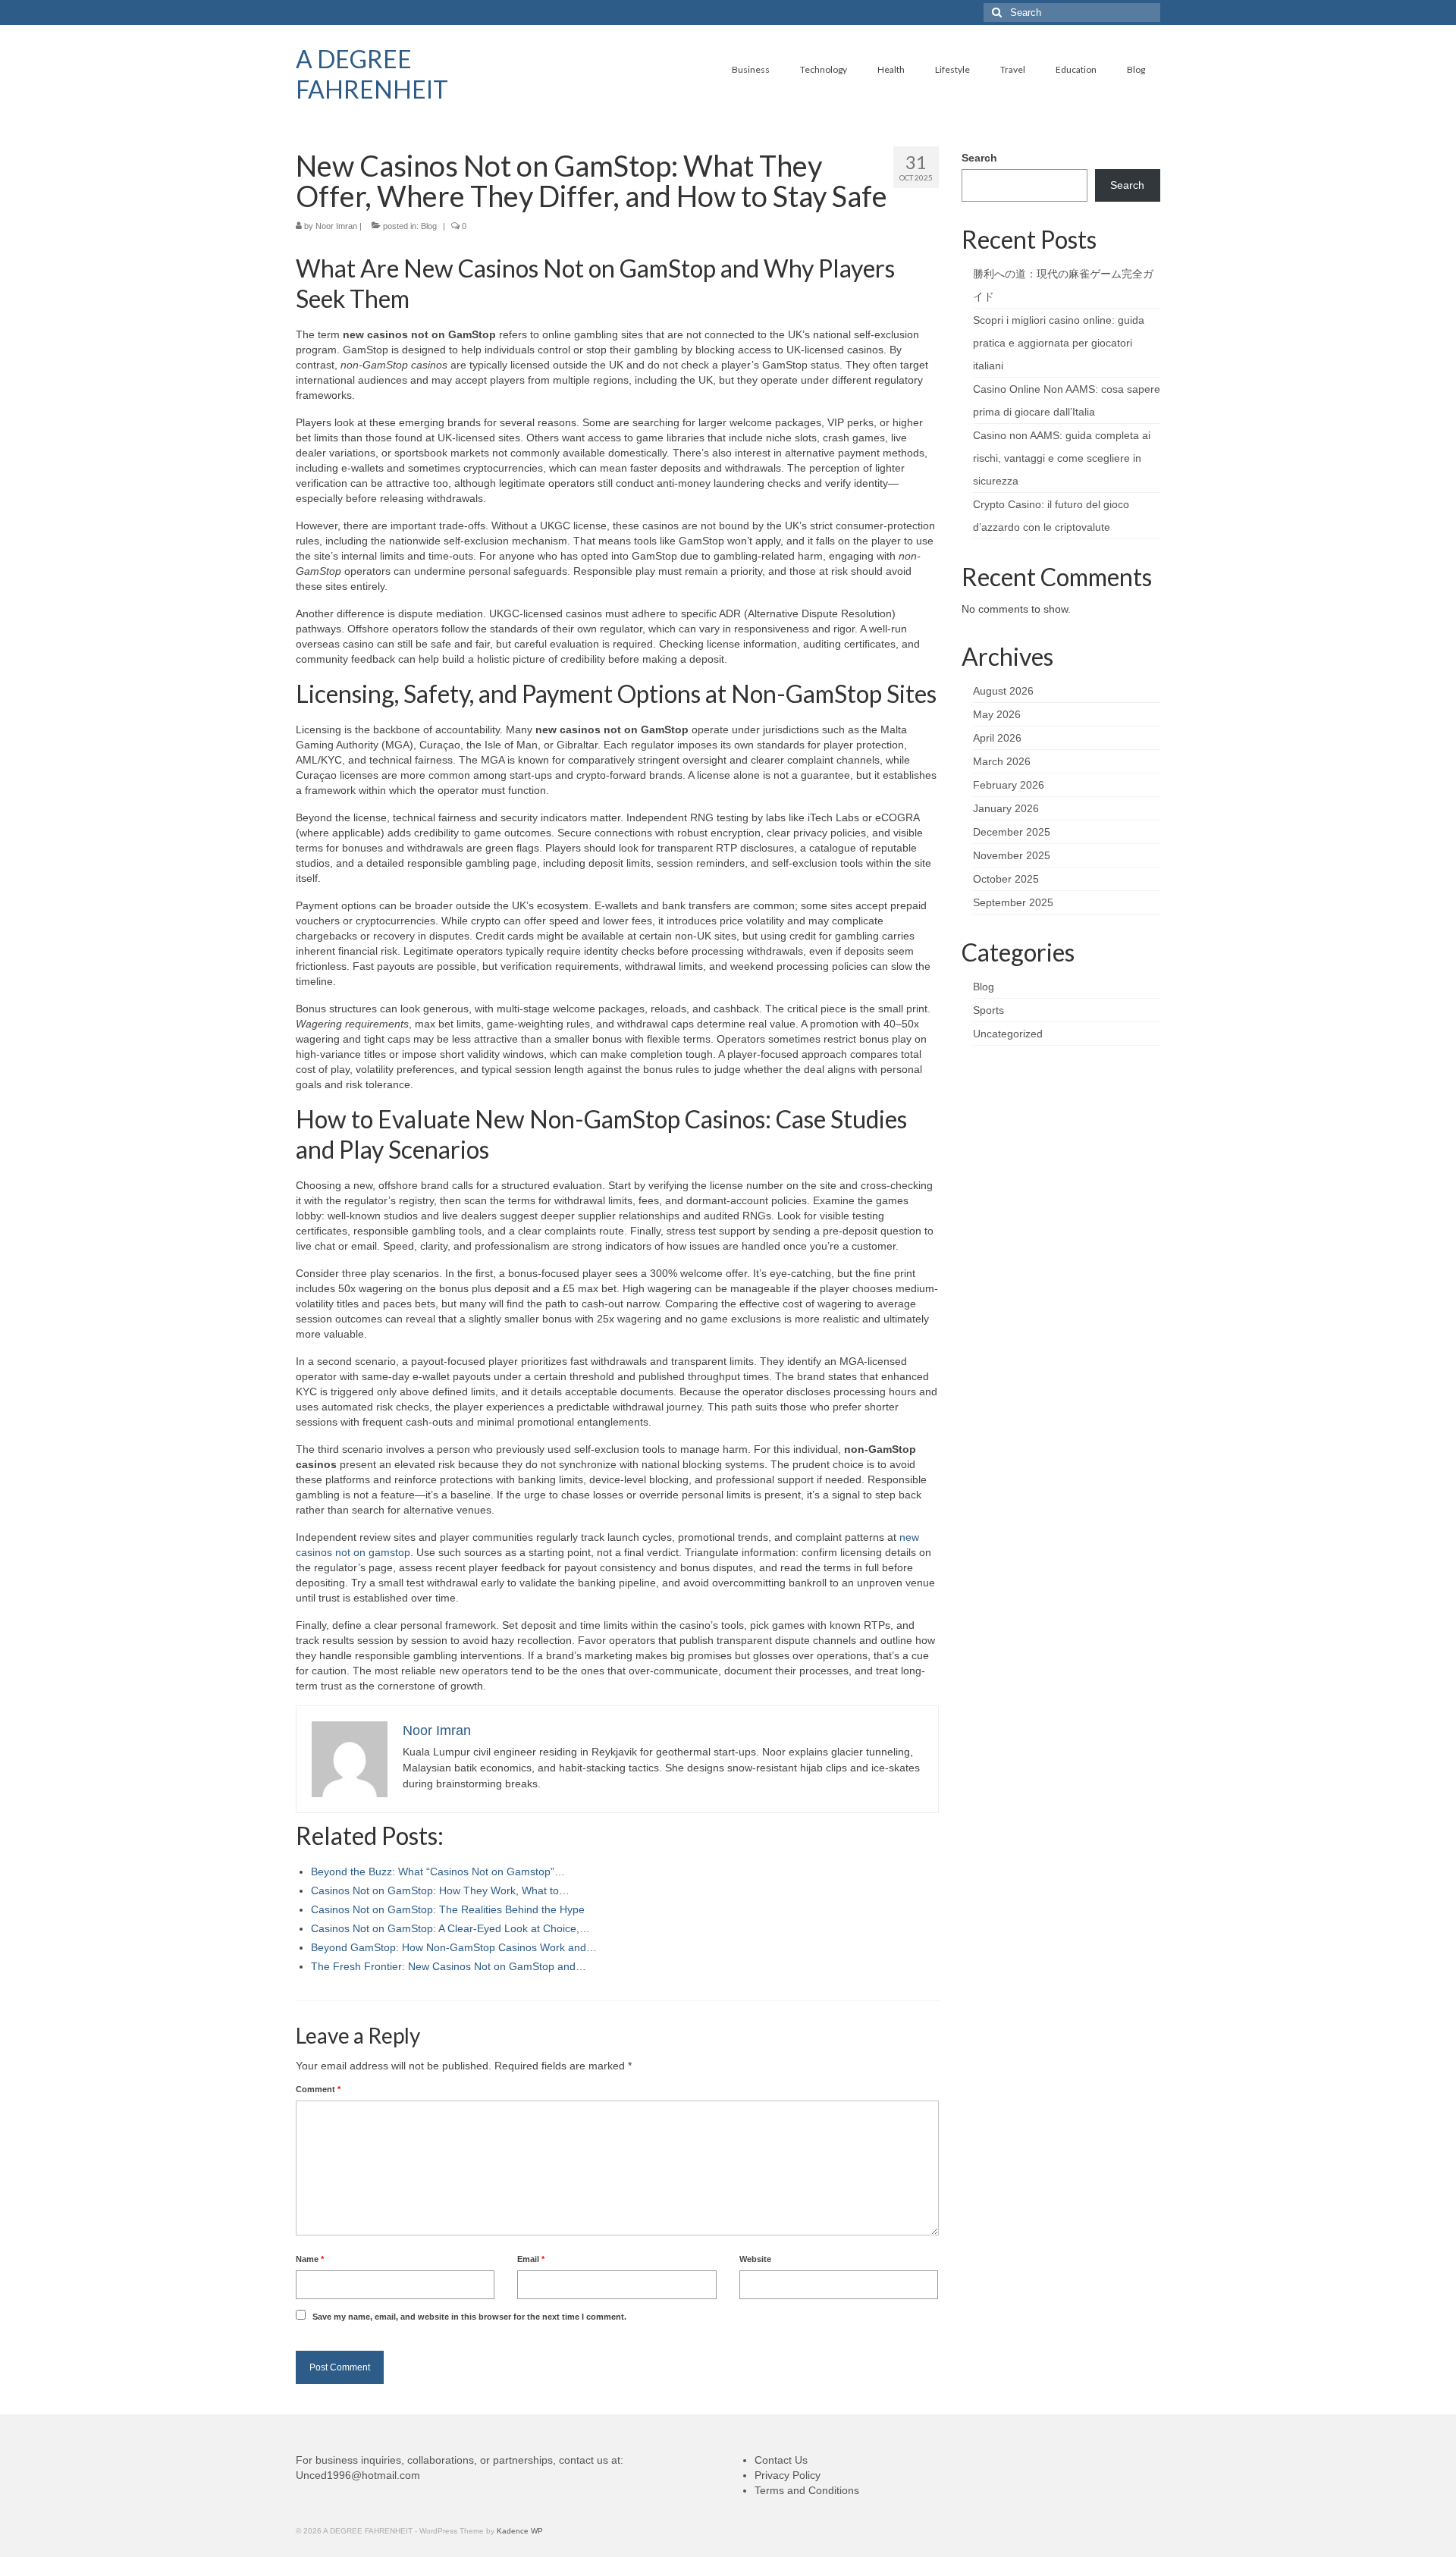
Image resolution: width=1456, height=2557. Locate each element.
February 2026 (1009, 785)
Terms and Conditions (807, 2490)
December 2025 (1012, 832)
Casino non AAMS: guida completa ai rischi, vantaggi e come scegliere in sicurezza (1062, 458)
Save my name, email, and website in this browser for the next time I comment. (469, 2317)
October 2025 (1006, 879)
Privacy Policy (788, 2475)
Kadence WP (520, 2531)
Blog (429, 226)
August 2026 (1003, 691)
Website (755, 2259)
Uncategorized (1008, 1034)
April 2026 (997, 738)
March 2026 (1002, 761)
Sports (988, 1010)
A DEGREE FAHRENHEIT (372, 74)
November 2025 (1012, 855)
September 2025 (1013, 902)
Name (310, 2259)
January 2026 (1006, 808)
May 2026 (997, 714)
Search (979, 158)
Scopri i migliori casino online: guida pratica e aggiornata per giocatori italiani (1059, 343)
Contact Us (781, 2460)
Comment (318, 2089)
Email (531, 2259)
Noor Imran (336, 226)
